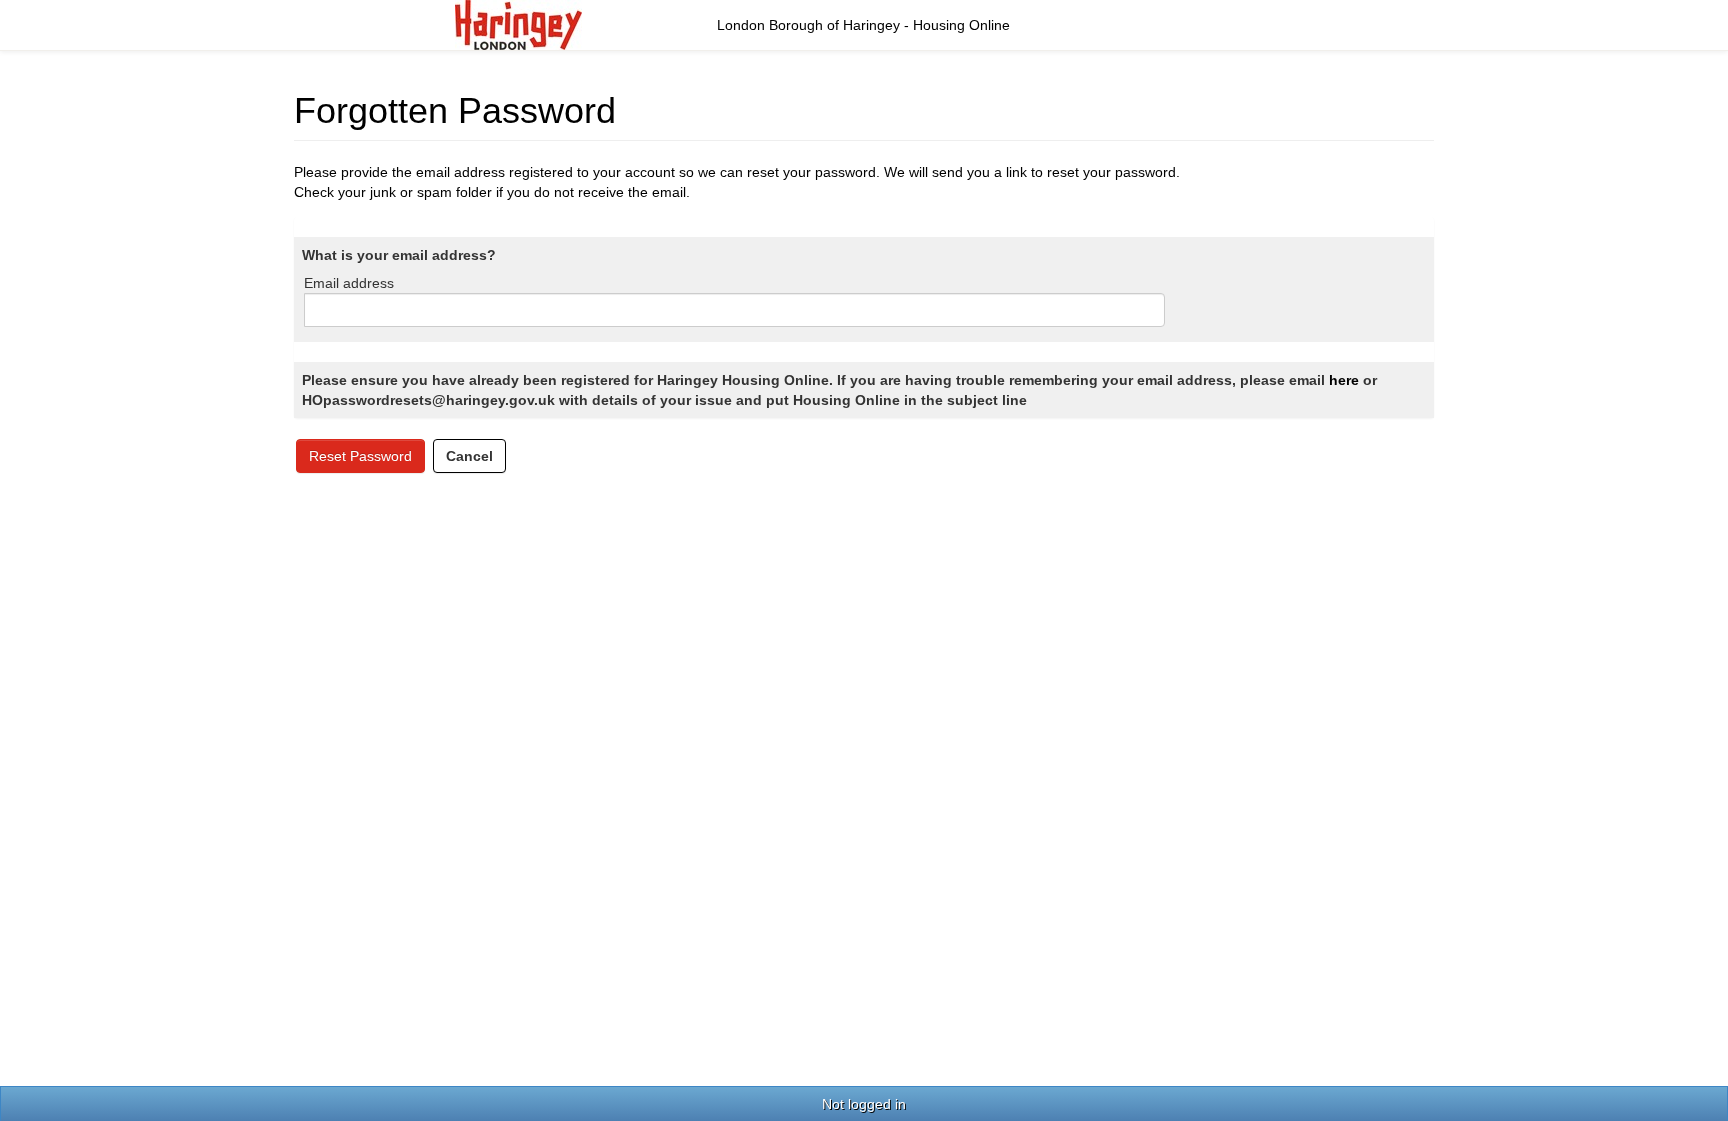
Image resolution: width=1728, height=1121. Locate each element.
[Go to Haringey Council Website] (518, 24)
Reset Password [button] (360, 456)
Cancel (469, 456)
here (1344, 380)
